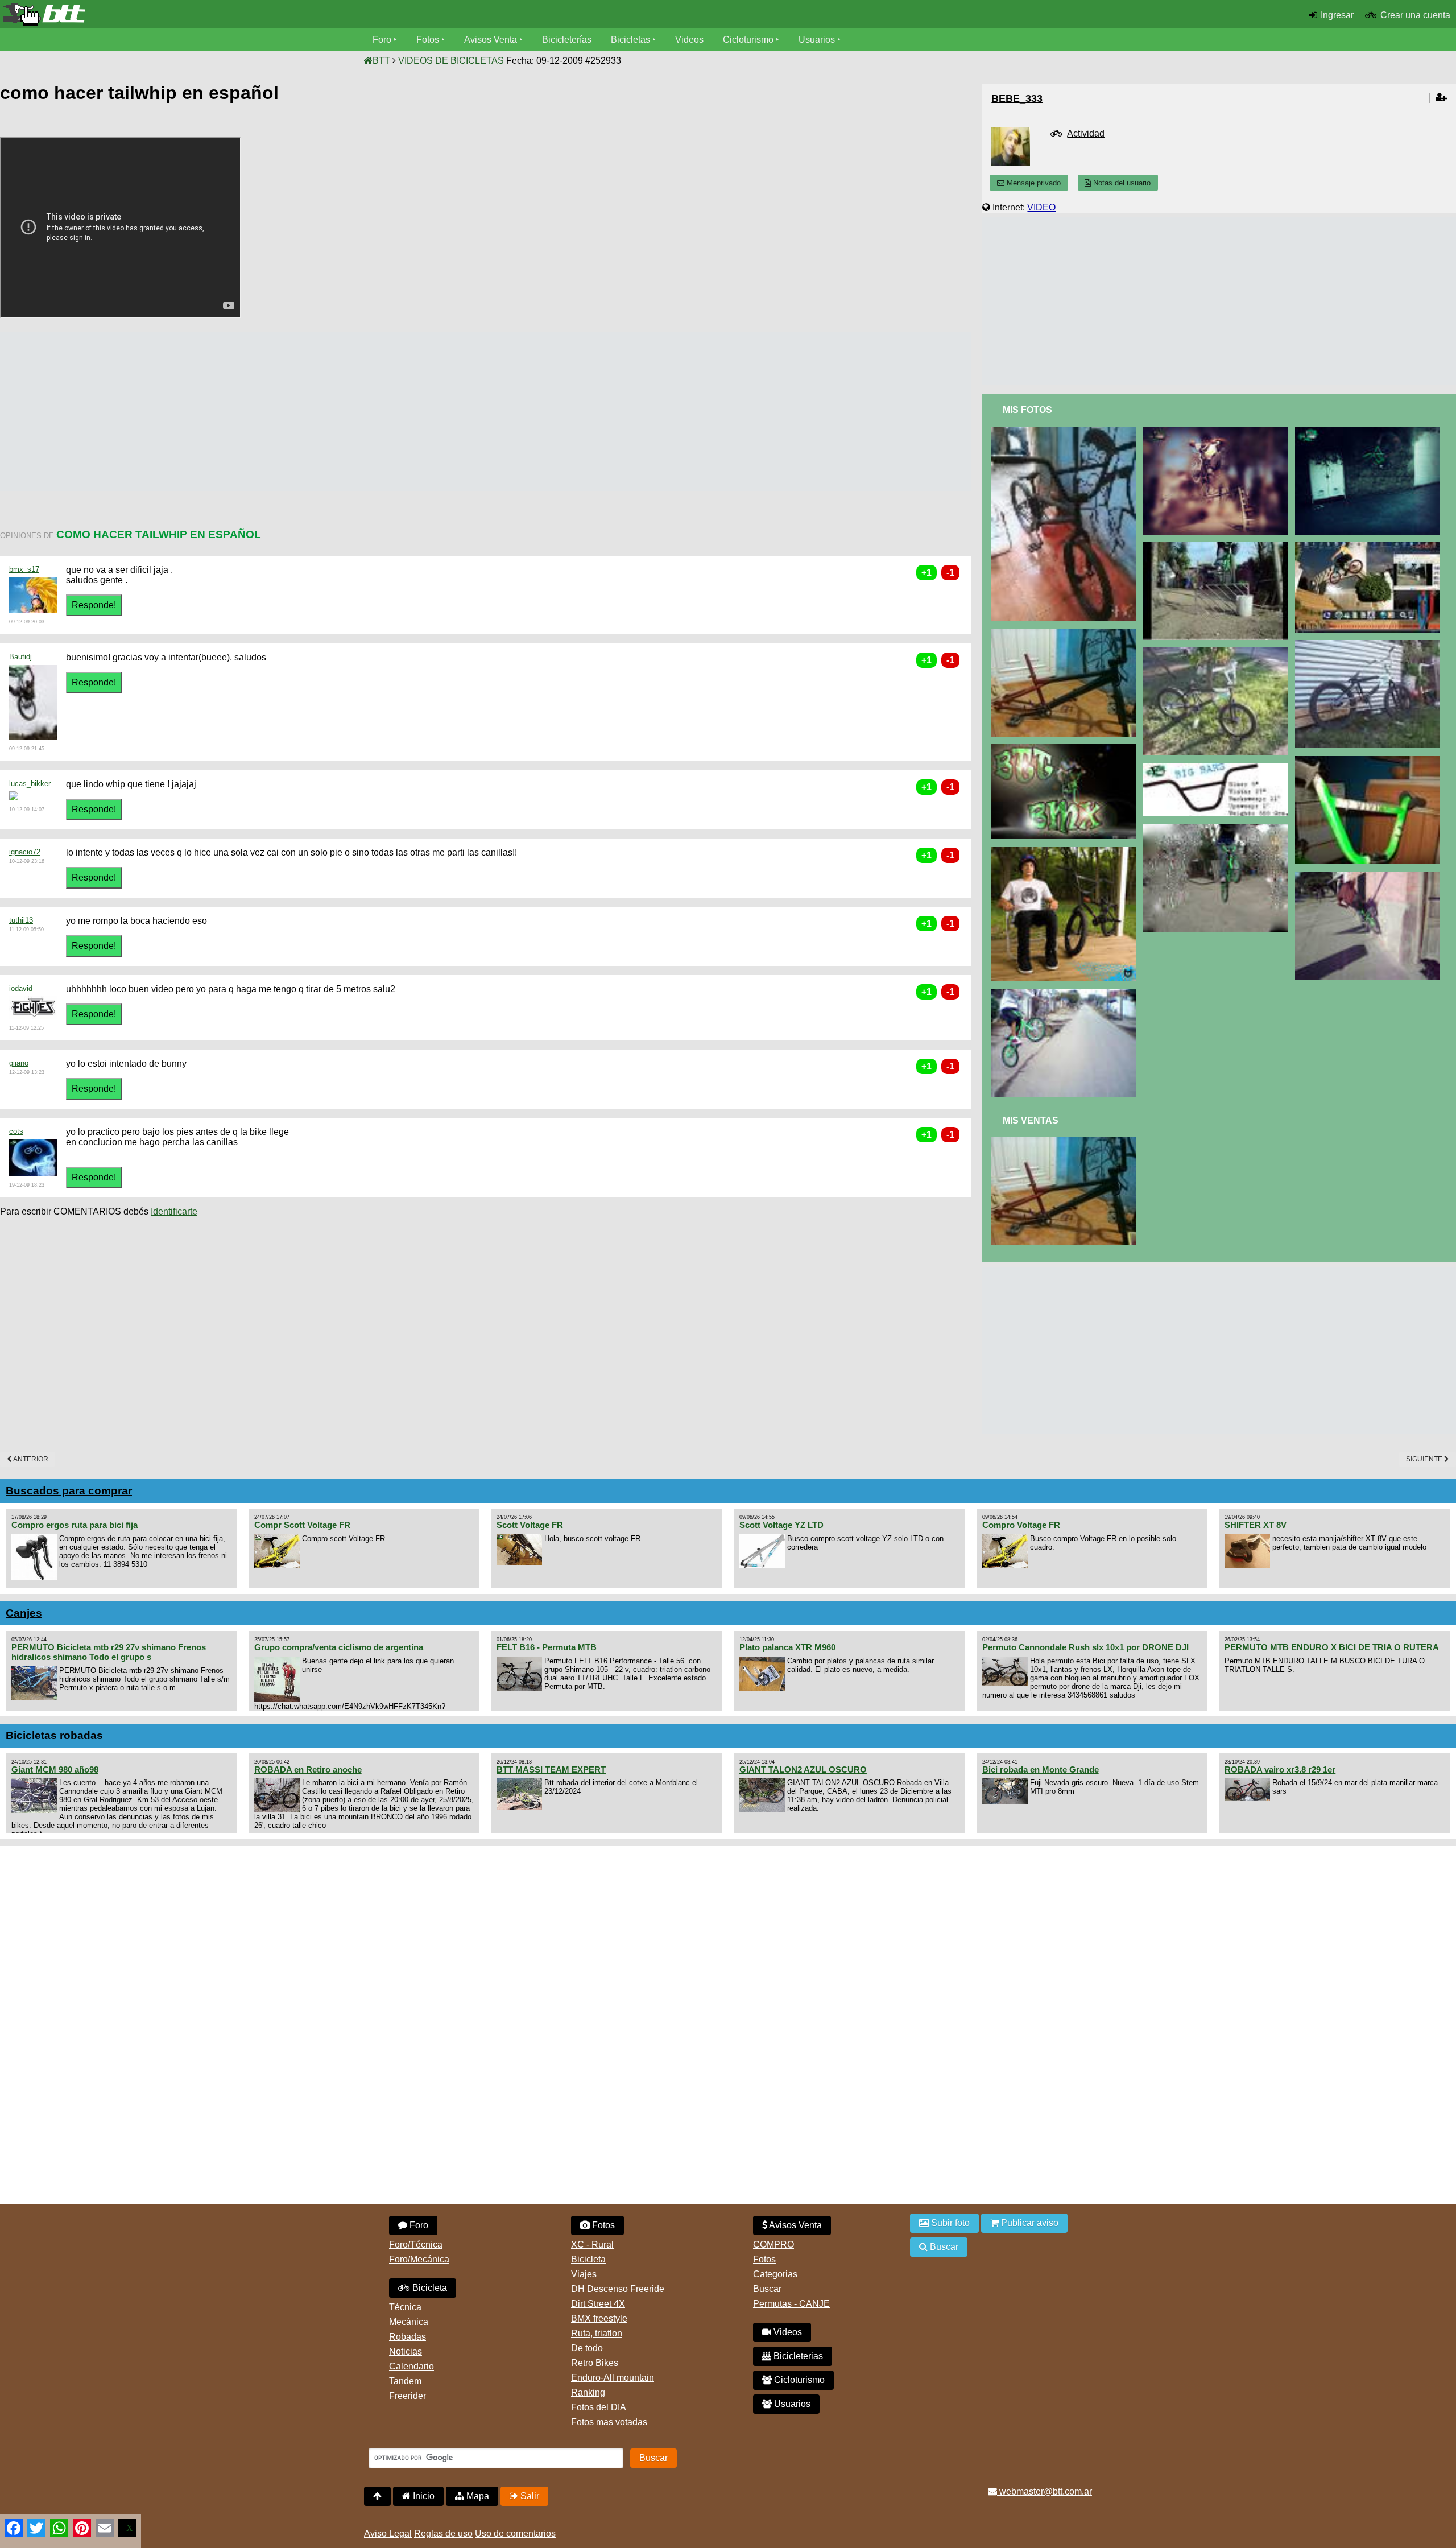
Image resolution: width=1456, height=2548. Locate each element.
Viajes (584, 2274)
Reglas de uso (443, 2533)
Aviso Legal (388, 2533)
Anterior (30, 1459)
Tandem (405, 2381)
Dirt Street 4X (598, 2304)
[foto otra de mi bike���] (1217, 652)
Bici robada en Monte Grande (1041, 1769)
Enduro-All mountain (613, 2378)
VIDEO (1041, 207)
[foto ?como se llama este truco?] (1217, 829)
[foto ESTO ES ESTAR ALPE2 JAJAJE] (1066, 749)
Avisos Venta (491, 40)
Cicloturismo (748, 40)
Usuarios (817, 40)
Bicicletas (632, 40)
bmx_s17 (24, 569)
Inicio (423, 2496)
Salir (529, 2496)
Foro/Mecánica (419, 2259)
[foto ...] (1217, 431)
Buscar (767, 2289)
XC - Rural (592, 2245)
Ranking (588, 2392)
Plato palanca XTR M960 (787, 1647)
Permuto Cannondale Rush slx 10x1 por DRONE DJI (1085, 1647)
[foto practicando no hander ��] (1066, 994)
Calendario (411, 2366)
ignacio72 (25, 852)
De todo (587, 2348)
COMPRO (773, 2245)
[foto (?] (1369, 547)
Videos (689, 40)
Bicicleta (429, 2288)
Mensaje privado (1033, 183)
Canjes (24, 1613)
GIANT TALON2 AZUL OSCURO (803, 1769)
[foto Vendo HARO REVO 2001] (1066, 1142)
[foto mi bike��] (1369, 645)
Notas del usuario (1121, 183)
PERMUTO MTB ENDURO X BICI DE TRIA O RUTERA (1332, 1647)
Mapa (477, 2496)
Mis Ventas (1031, 1120)
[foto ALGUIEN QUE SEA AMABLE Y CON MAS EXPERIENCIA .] (1066, 431)
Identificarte (174, 1211)
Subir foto (949, 2223)
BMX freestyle (599, 2318)
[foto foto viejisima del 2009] (1369, 431)
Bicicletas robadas (54, 1735)
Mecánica (409, 2322)
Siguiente (1425, 1459)
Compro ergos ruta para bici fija (75, 1525)
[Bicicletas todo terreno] (243, 15)
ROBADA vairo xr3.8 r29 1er (1280, 1769)
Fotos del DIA (599, 2407)
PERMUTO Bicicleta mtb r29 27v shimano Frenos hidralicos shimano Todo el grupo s (109, 1652)
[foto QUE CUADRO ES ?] (1066, 633)
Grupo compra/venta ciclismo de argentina (339, 1647)
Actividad (1086, 133)
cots (16, 1131)
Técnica (405, 2307)
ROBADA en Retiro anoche (308, 1769)
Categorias (775, 2274)
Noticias (406, 2351)
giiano (19, 1063)
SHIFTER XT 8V (1256, 1525)
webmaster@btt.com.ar (1045, 2491)
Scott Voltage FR (530, 1525)
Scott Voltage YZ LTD (781, 1525)
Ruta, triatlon (597, 2333)
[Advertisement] (207, 411)
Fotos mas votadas (609, 2422)
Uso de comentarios (515, 2533)
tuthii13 (21, 920)
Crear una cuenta (1415, 15)
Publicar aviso (1029, 2223)
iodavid (21, 988)
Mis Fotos (1027, 410)
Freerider (408, 2396)
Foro (382, 40)
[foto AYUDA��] (1066, 852)
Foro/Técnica (416, 2245)
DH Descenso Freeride (618, 2289)
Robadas (408, 2337)
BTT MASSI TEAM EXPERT (551, 1769)
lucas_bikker (30, 784)
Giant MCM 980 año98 (55, 1769)
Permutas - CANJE (791, 2304)
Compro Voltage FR (1021, 1525)
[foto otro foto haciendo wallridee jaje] (1369, 876)
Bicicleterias (797, 2356)
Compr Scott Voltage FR (302, 1525)
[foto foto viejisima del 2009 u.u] (1217, 547)
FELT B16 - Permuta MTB (547, 1647)
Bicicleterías (567, 40)
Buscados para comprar (69, 1491)
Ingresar (1337, 15)
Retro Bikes (595, 2363)
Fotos (428, 40)
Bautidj (20, 657)
